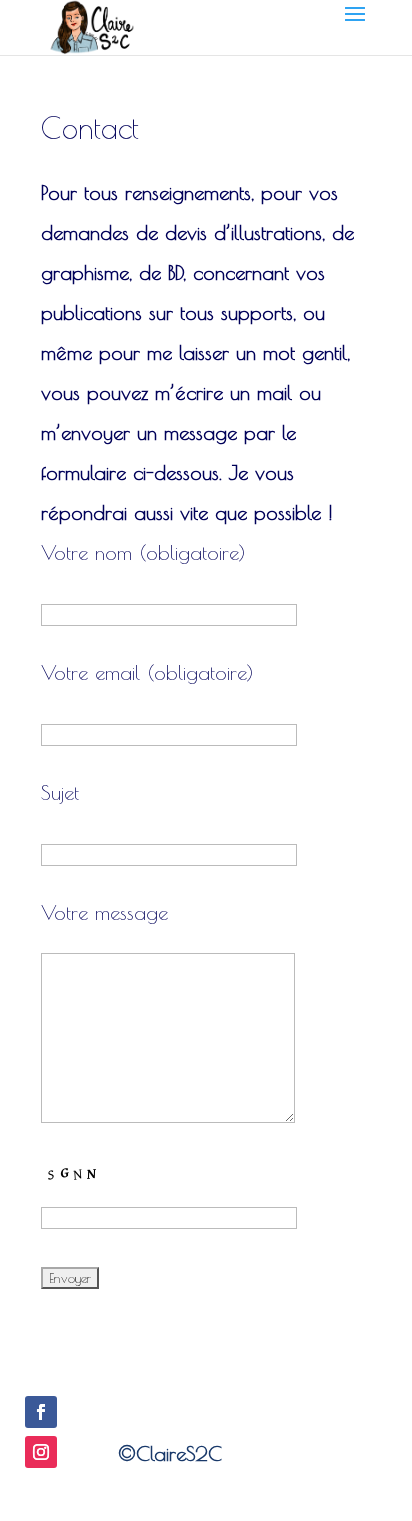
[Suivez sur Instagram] (41, 1452)
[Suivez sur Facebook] (41, 1412)
